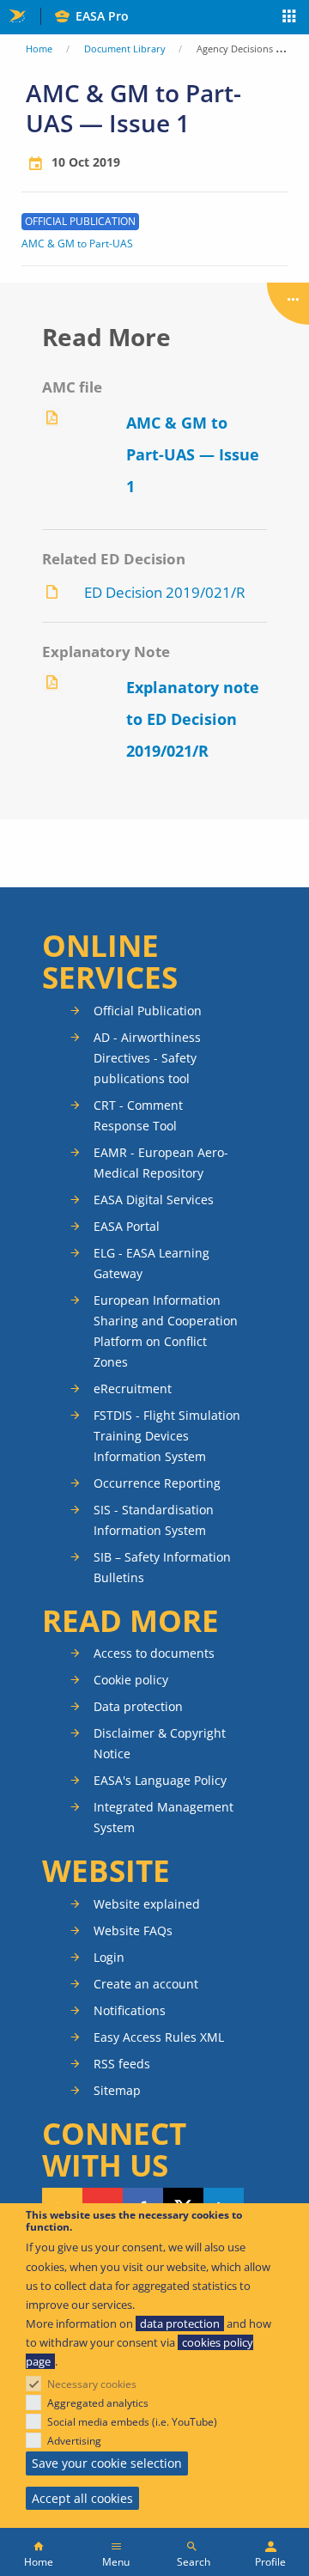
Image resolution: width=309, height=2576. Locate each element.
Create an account (146, 1984)
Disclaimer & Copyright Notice (160, 1743)
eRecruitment (133, 1388)
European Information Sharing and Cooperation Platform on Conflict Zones (166, 1331)
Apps (290, 18)
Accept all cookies (82, 2498)
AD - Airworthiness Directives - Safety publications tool (147, 1058)
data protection (180, 2323)
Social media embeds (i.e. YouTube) (132, 2422)
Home (39, 49)
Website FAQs (133, 1930)
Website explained (147, 1904)
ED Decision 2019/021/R (165, 592)
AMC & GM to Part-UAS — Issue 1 (193, 454)
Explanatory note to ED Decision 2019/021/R (193, 719)
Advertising (74, 2441)
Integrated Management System (164, 1817)
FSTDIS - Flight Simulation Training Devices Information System (167, 1436)
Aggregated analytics (98, 2403)
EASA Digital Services (154, 1200)
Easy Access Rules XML (159, 2037)
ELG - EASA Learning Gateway (151, 1263)
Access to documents (154, 1653)
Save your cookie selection (107, 2463)
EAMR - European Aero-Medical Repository (161, 1163)
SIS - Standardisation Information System (154, 1520)
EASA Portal (127, 1226)
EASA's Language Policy (160, 1780)
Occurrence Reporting (157, 1483)
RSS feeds (122, 2064)
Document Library (125, 49)
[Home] (39, 2552)
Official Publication (148, 1011)
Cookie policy (131, 1680)
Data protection (138, 1706)
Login (109, 1957)
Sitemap (117, 2090)
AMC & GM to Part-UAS (77, 244)
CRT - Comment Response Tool (138, 1115)
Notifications (130, 2010)
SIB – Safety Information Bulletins (162, 1567)
